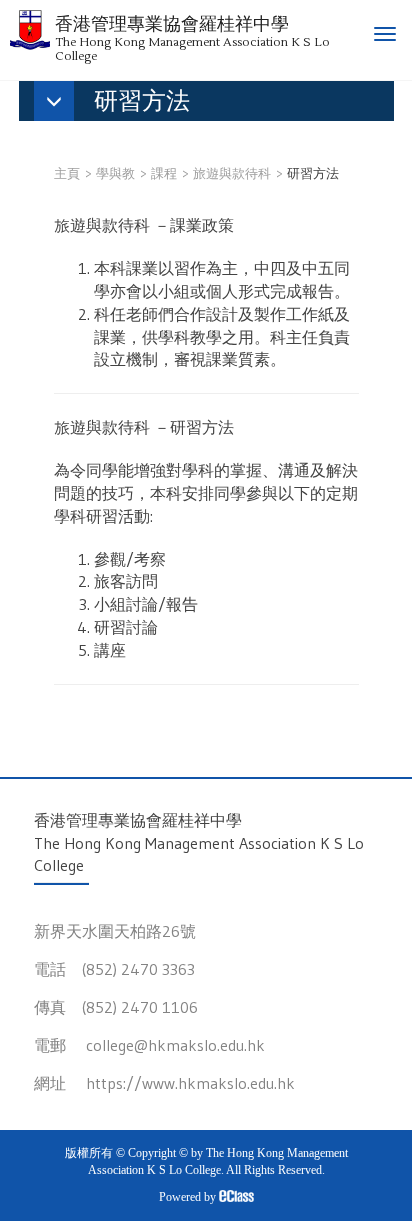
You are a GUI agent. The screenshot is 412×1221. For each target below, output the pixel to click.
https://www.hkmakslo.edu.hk (190, 1083)
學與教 (115, 173)
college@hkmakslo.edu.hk (175, 1045)
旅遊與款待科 (232, 173)
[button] (122, 103)
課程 (164, 173)
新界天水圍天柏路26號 (115, 931)
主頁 (67, 173)
